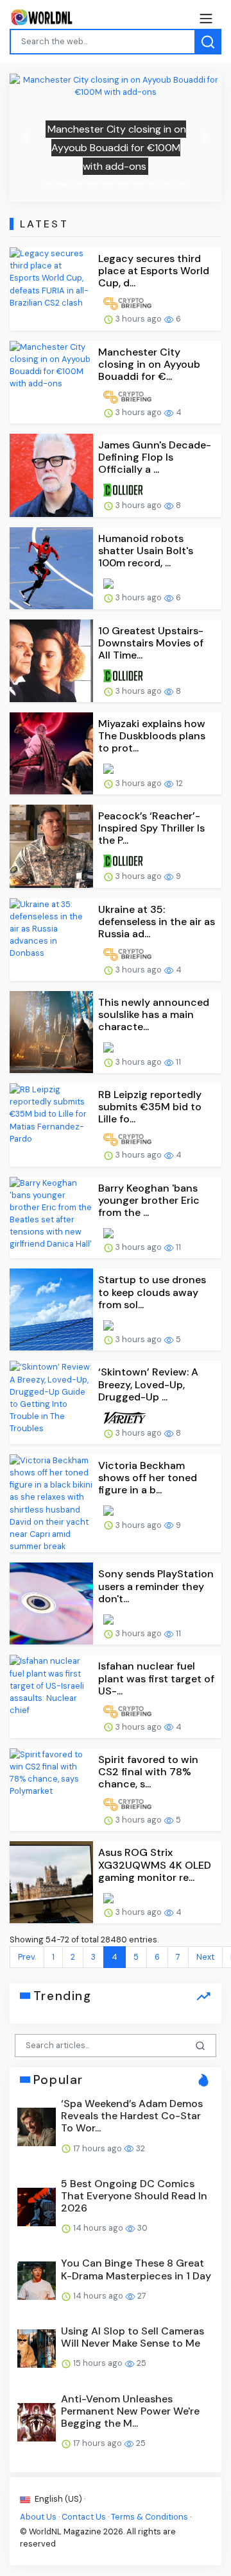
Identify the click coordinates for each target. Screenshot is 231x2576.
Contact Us (84, 2517)
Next (205, 1957)
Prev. (27, 1957)
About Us (38, 2517)
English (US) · (59, 2499)
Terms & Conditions (150, 2517)
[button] (26, 138)
